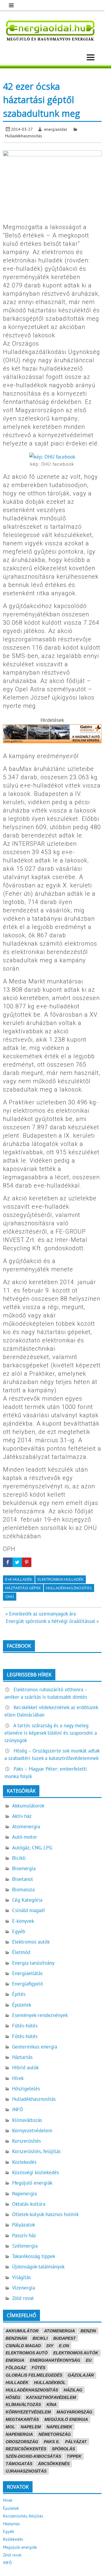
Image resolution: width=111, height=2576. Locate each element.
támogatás (19, 2464)
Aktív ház (22, 1816)
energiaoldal (55, 129)
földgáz (16, 2368)
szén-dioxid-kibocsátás (33, 2456)
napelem (31, 2427)
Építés (19, 1994)
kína (52, 2405)
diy (50, 2346)
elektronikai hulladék (61, 1579)
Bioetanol (22, 1879)
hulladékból (50, 2383)
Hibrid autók (25, 2068)
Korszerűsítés (26, 2141)
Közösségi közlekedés (36, 2172)
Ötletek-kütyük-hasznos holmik (45, 2214)
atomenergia (59, 2331)
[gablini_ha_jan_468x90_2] (52, 741)
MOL (10, 2427)
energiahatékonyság (55, 2360)
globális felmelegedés (34, 2375)
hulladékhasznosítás (69, 1588)
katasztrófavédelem (51, 2397)
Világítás (21, 2277)
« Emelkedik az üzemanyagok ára (41, 1614)
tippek (74, 2456)
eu (89, 2360)
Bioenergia (24, 1868)
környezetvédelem (28, 2412)
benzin (88, 2331)
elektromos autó (27, 2353)
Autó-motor (25, 1837)
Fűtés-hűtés (25, 2026)
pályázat (76, 2442)
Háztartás (22, 2057)
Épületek (22, 2005)
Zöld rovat (23, 2298)
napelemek (59, 2427)
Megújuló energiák (32, 2183)
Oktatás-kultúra (29, 2204)
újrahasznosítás (26, 2471)
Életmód (21, 1952)
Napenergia (24, 2194)
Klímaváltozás (27, 2120)
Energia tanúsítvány (33, 1963)
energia (15, 2360)
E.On (64, 2346)
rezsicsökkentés (26, 2449)
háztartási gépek (23, 1588)
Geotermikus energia (35, 2047)
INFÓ (18, 2109)
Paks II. (52, 2442)
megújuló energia (66, 2419)
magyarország (74, 2412)
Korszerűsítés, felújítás (36, 2151)
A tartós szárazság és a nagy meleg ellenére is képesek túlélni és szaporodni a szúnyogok (51, 1733)
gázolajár (81, 2375)
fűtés (38, 2368)
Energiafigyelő (28, 1984)
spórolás (63, 2449)
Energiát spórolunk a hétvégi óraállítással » (52, 1621)
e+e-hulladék (19, 1579)
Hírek (18, 2078)
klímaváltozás (23, 2405)
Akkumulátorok (28, 1806)
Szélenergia (25, 2246)
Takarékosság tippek (34, 2256)
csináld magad (23, 2346)
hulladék (17, 2383)
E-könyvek (23, 1921)
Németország (55, 2434)
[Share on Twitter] (17, 1562)
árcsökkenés (54, 2464)
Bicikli (19, 1858)
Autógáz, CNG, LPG (32, 1848)
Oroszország (22, 2442)
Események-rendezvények (40, 2015)
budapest (65, 2338)
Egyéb (19, 1931)
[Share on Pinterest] (27, 1562)
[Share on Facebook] (8, 1562)
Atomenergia (26, 1826)
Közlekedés (24, 2162)
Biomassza (23, 1890)
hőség (13, 2397)
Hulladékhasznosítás (24, 136)
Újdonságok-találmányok (38, 2267)
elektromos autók (76, 2353)
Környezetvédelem (32, 2131)
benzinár (16, 2338)
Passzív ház (24, 2235)
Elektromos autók (31, 1942)
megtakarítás (22, 2419)
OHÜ (10, 1596)
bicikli (40, 2338)
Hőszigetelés (26, 2089)
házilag (73, 2390)
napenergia (19, 2434)
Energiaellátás (27, 1973)
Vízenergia (24, 2288)
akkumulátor (22, 2331)
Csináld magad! (29, 1910)
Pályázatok (24, 2225)
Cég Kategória (27, 1900)
